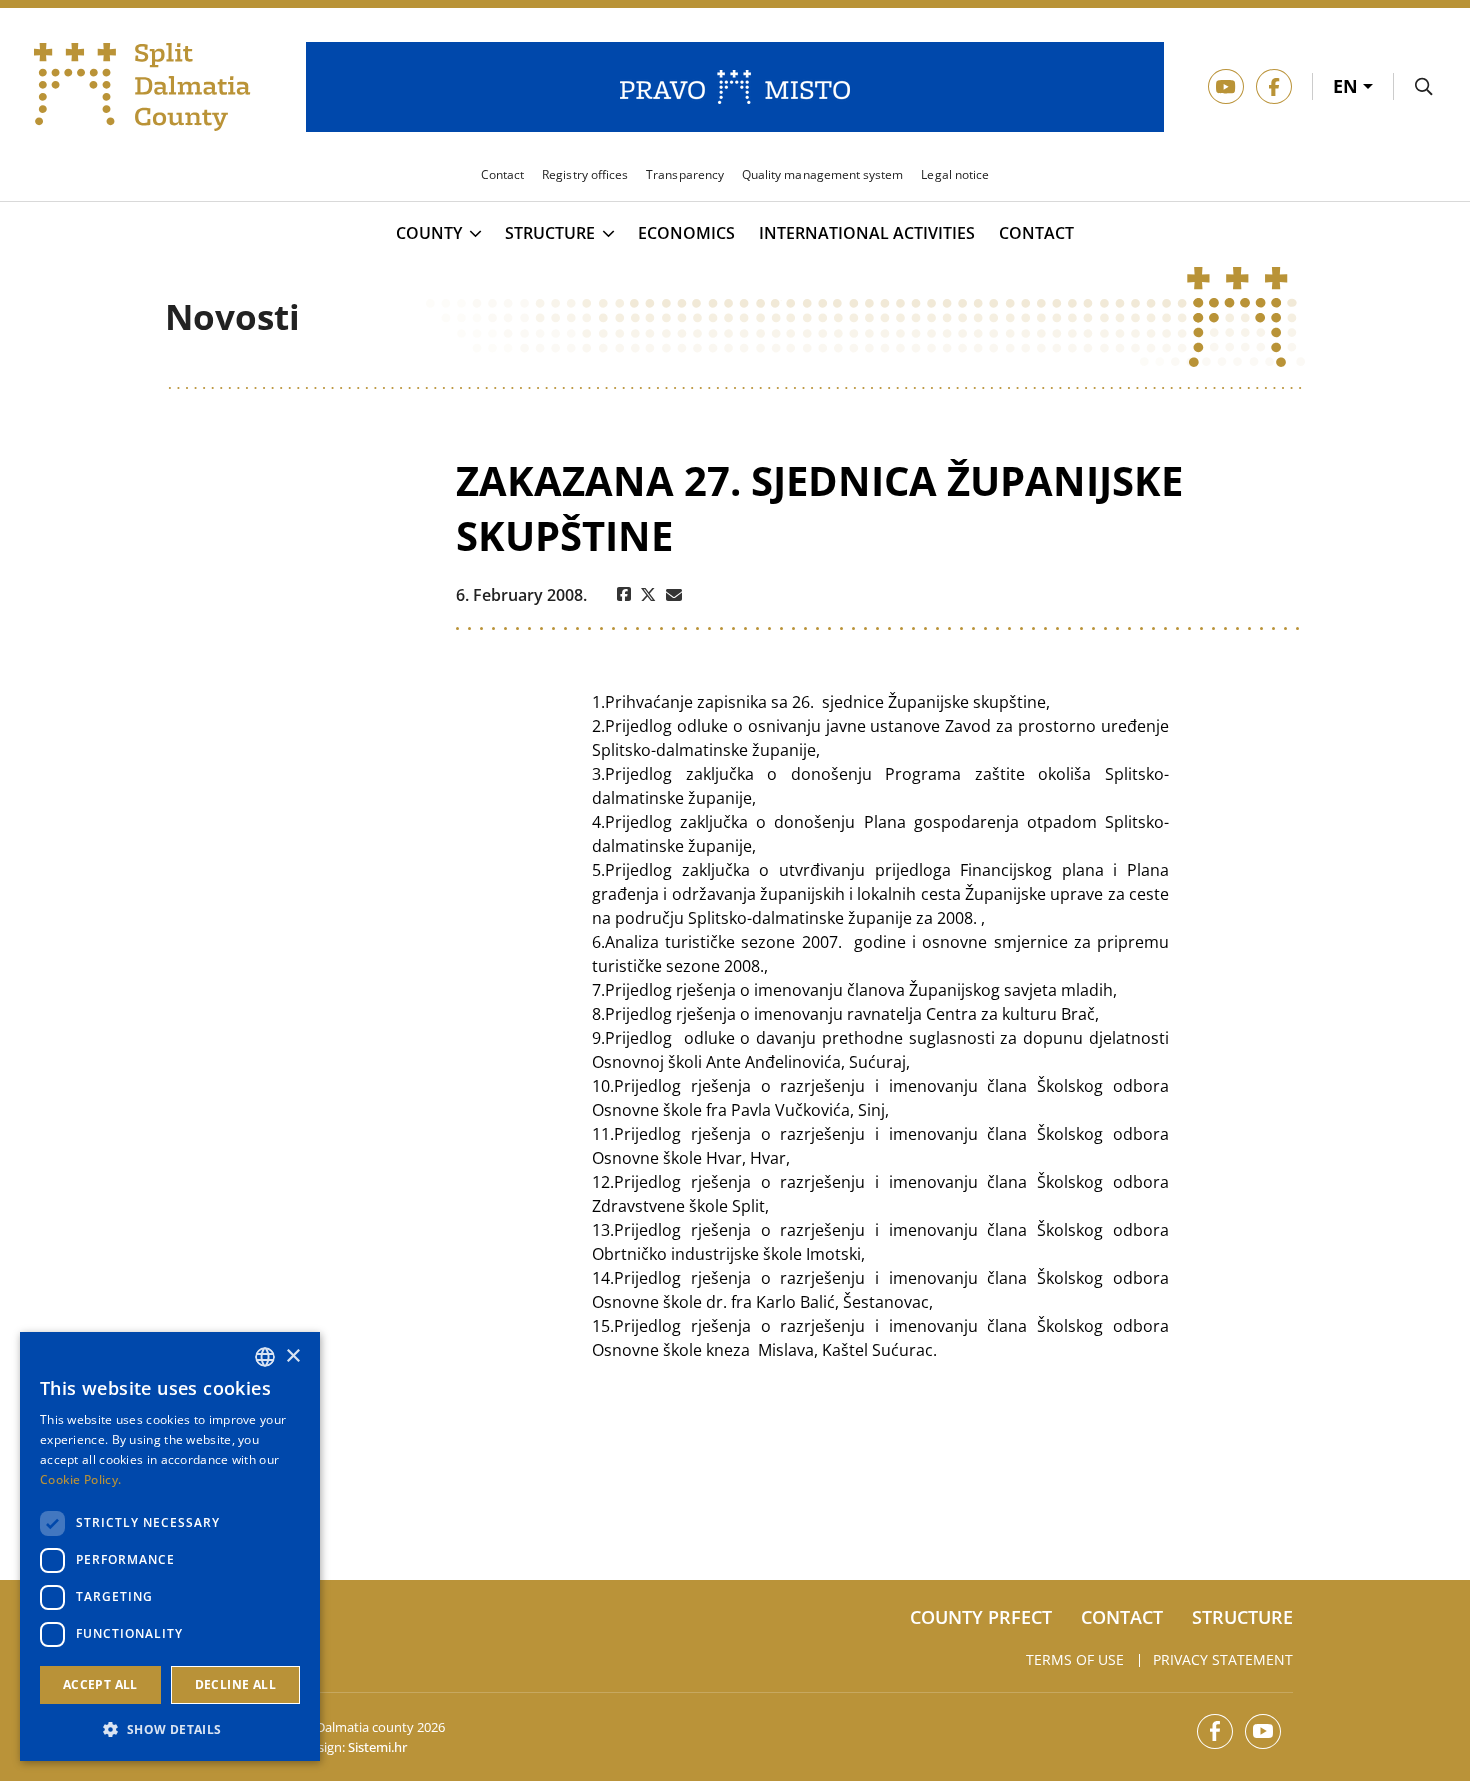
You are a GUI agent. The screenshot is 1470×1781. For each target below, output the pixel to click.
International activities (867, 233)
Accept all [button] (100, 1684)
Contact (1036, 233)
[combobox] (265, 1357)
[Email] (674, 595)
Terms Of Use (1075, 1659)
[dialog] (170, 1546)
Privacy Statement (1223, 1659)
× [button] (292, 1356)
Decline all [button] (235, 1684)
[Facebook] (624, 595)
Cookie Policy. (80, 1479)
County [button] (429, 234)
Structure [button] (550, 234)
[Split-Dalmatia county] (143, 87)
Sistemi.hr (377, 1747)
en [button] (1348, 86)
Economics (686, 233)
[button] (170, 1729)
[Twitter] (648, 595)
